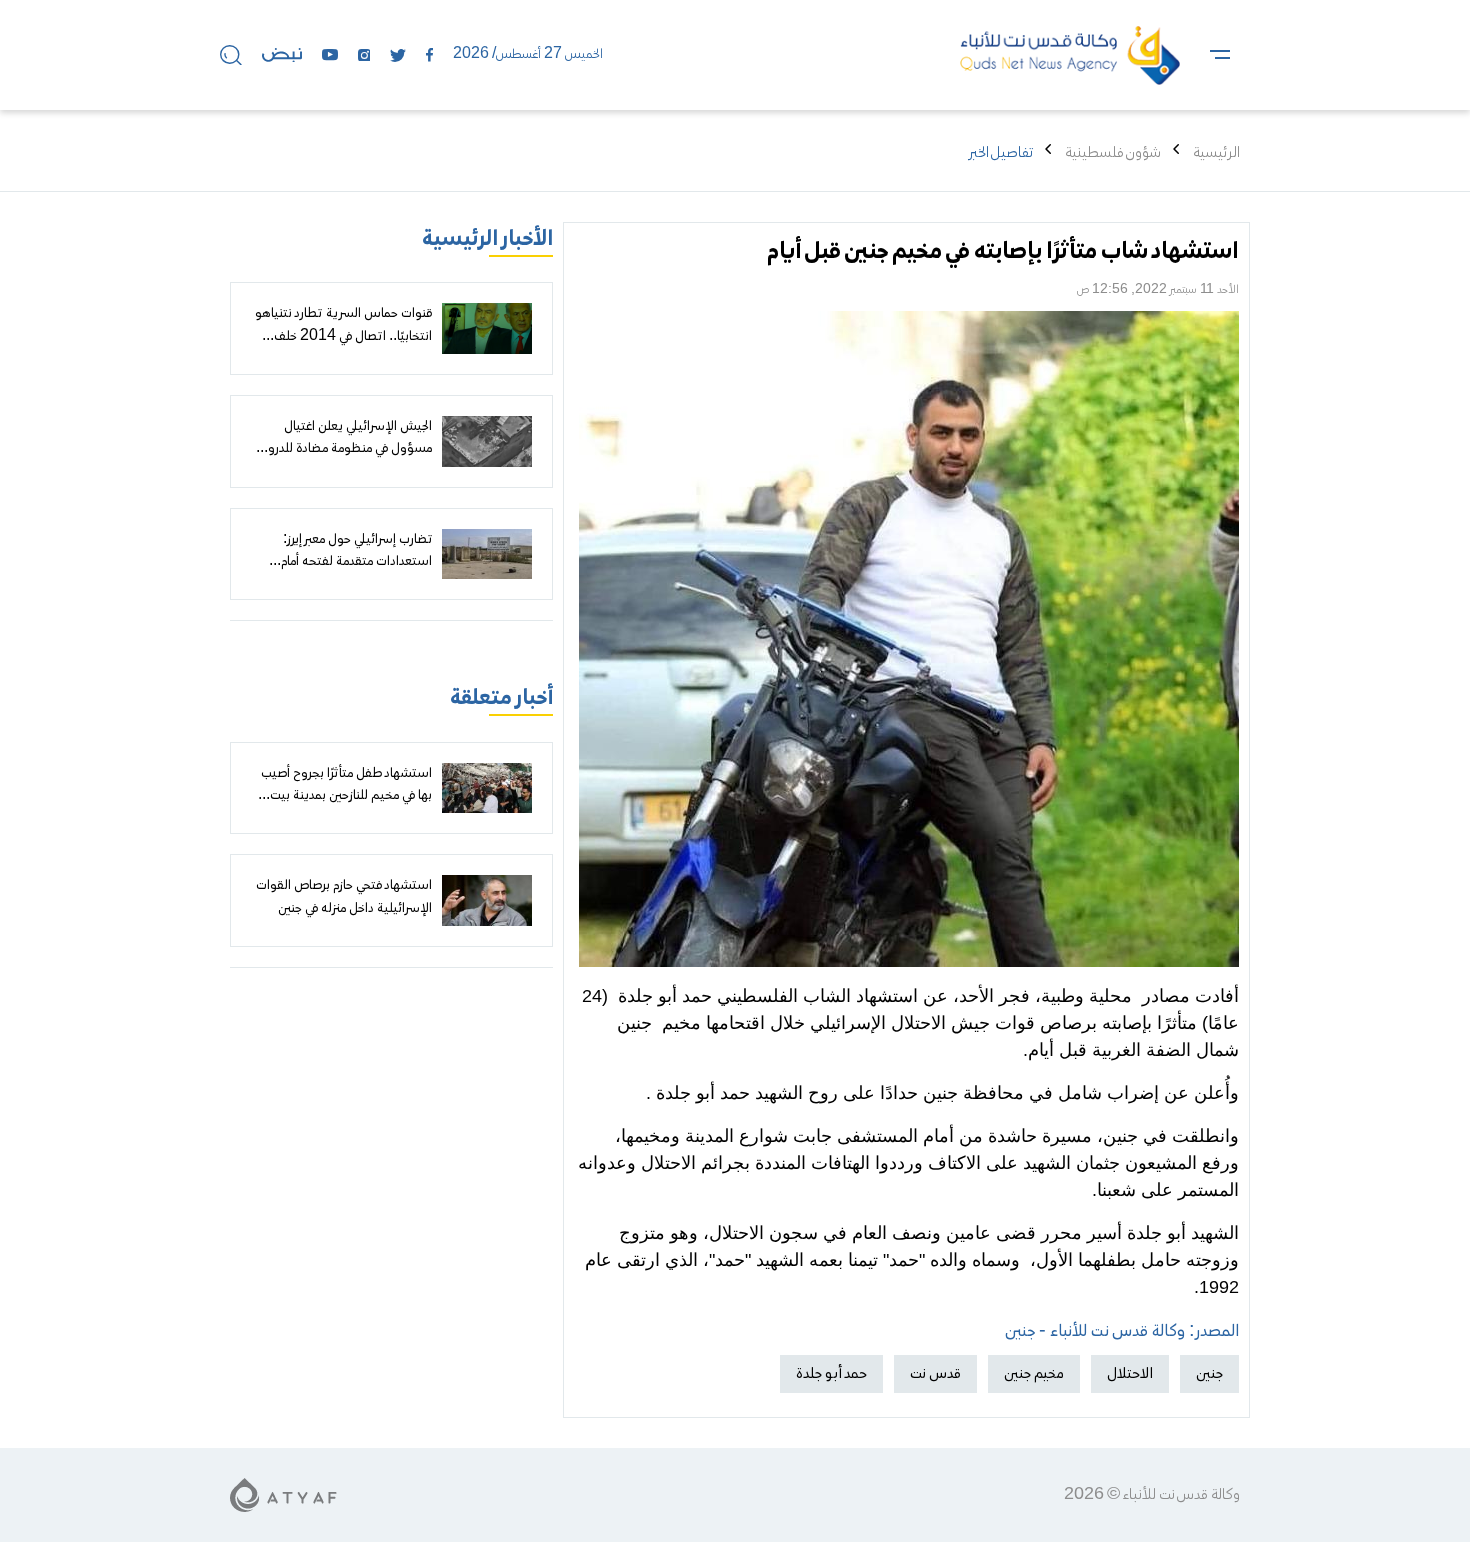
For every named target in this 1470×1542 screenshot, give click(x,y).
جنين (1209, 1374)
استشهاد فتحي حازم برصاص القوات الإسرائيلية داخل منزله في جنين (344, 897)
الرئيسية (1216, 153)
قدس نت (935, 1374)
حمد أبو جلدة (831, 1374)
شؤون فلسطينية (1113, 153)
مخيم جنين (1034, 1374)
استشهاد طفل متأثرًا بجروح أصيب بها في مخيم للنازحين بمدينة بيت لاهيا (346, 796)
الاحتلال (1130, 1374)
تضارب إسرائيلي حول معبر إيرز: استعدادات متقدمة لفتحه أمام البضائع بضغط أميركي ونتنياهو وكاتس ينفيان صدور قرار (356, 573)
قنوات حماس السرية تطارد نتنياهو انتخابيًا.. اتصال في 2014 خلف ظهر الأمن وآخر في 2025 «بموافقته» (343, 347)
